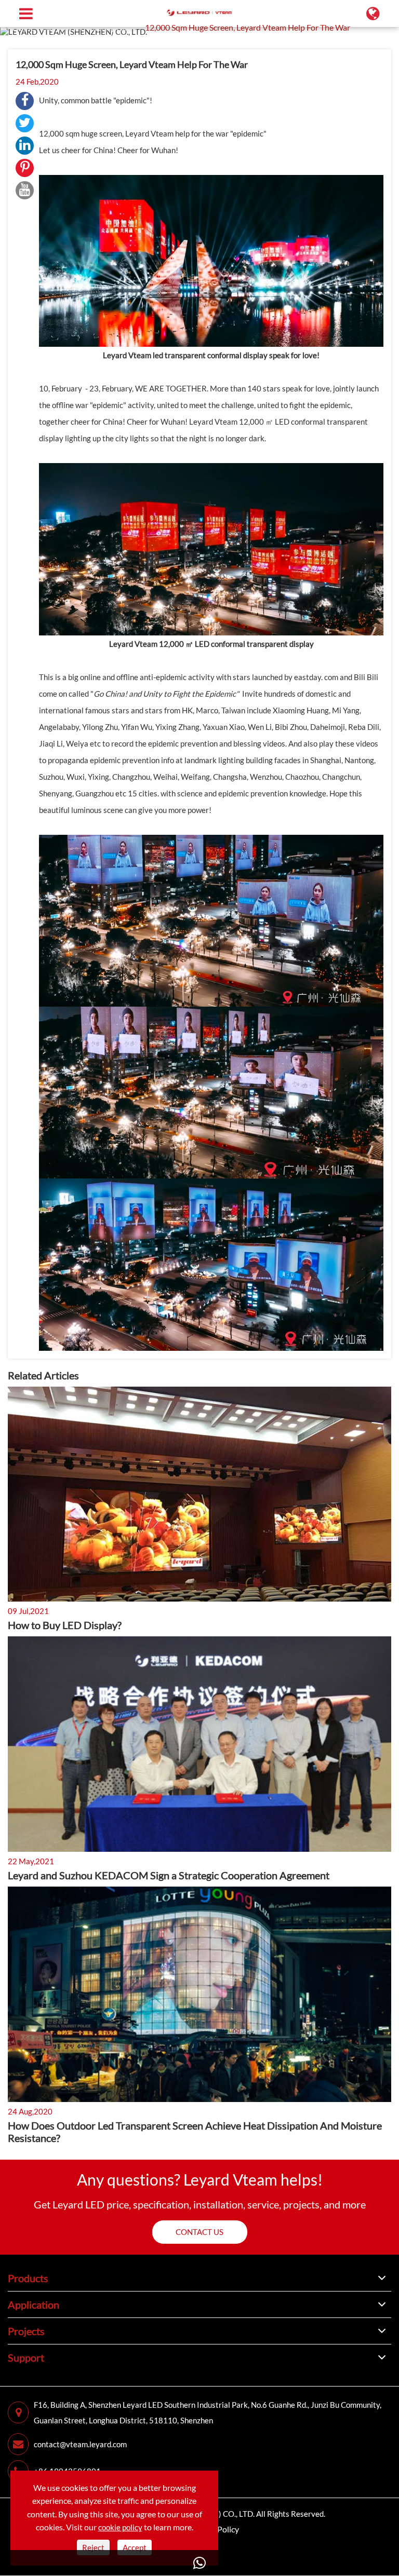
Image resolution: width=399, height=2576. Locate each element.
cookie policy (120, 2527)
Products (28, 2278)
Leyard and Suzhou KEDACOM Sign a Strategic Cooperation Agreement (169, 1875)
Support (57, 27)
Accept (135, 2547)
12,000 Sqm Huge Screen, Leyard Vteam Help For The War (248, 27)
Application (34, 2304)
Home (23, 27)
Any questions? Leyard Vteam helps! (200, 2179)
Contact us (199, 2232)
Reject (93, 2547)
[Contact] (199, 2563)
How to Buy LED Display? (65, 1625)
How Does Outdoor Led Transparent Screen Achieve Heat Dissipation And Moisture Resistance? (195, 2132)
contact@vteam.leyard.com (80, 2444)
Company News (108, 27)
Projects (26, 2331)
